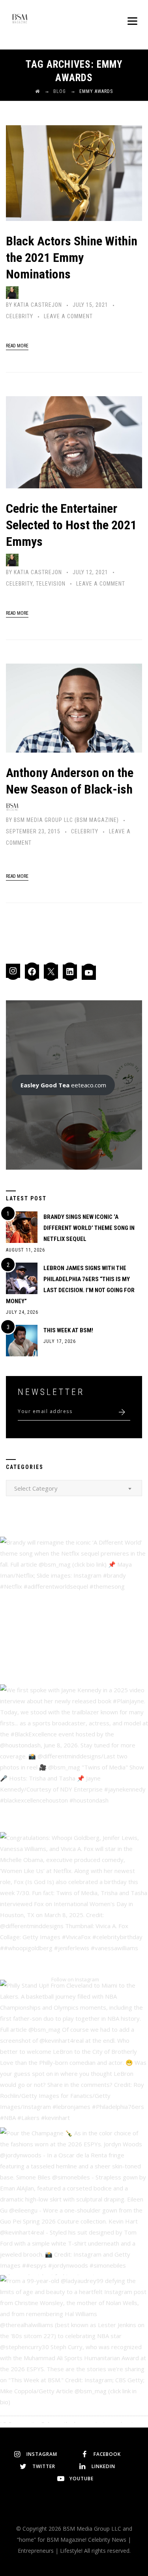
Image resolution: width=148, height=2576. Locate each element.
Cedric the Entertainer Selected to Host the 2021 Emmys (71, 525)
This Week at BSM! (68, 1330)
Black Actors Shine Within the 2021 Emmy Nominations (72, 258)
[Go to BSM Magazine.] (37, 91)
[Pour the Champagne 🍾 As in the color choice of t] (74, 2201)
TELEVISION (51, 584)
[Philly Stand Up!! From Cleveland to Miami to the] (74, 2054)
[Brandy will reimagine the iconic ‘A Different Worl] (74, 1611)
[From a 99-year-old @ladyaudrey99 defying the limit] (74, 2349)
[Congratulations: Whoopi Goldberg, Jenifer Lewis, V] (74, 1906)
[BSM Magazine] (20, 20)
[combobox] (74, 1488)
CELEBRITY (20, 316)
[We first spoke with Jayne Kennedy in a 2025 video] (74, 1758)
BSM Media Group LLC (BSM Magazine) (66, 820)
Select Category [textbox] (36, 1488)
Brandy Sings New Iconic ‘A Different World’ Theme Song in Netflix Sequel (89, 1228)
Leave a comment (68, 316)
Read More (17, 346)
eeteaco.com (63, 1085)
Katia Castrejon (38, 305)
